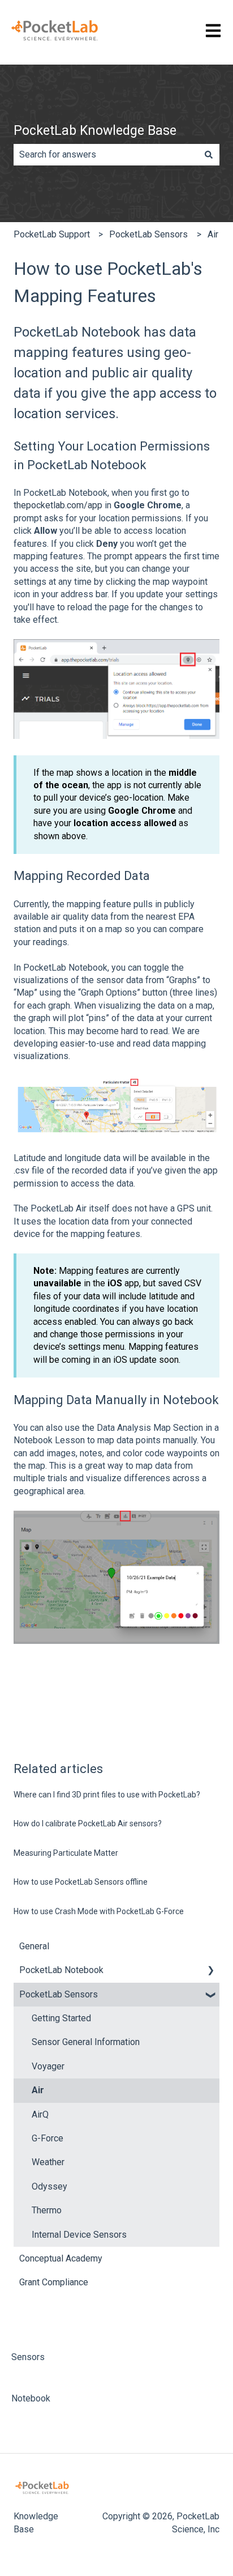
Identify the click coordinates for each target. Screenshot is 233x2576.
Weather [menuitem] (48, 2162)
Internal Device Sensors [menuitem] (79, 2235)
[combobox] (106, 155)
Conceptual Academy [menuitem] (61, 2258)
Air (213, 234)
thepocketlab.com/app (58, 505)
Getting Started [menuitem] (61, 2018)
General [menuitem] (34, 1946)
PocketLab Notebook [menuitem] (61, 1970)
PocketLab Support (52, 234)
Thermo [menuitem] (47, 2210)
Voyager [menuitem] (48, 2066)
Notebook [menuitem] (31, 2398)
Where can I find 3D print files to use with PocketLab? (107, 1795)
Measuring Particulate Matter (66, 1853)
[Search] (209, 155)
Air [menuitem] (38, 2090)
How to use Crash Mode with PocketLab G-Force (99, 1911)
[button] (210, 1971)
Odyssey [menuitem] (49, 2186)
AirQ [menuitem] (40, 2114)
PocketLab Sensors (148, 234)
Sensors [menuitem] (28, 2357)
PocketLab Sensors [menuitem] (59, 1994)
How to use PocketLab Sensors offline (81, 1882)
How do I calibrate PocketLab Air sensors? (88, 1823)
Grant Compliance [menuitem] (54, 2282)
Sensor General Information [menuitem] (86, 2042)
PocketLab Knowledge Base (95, 131)
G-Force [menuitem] (48, 2138)
